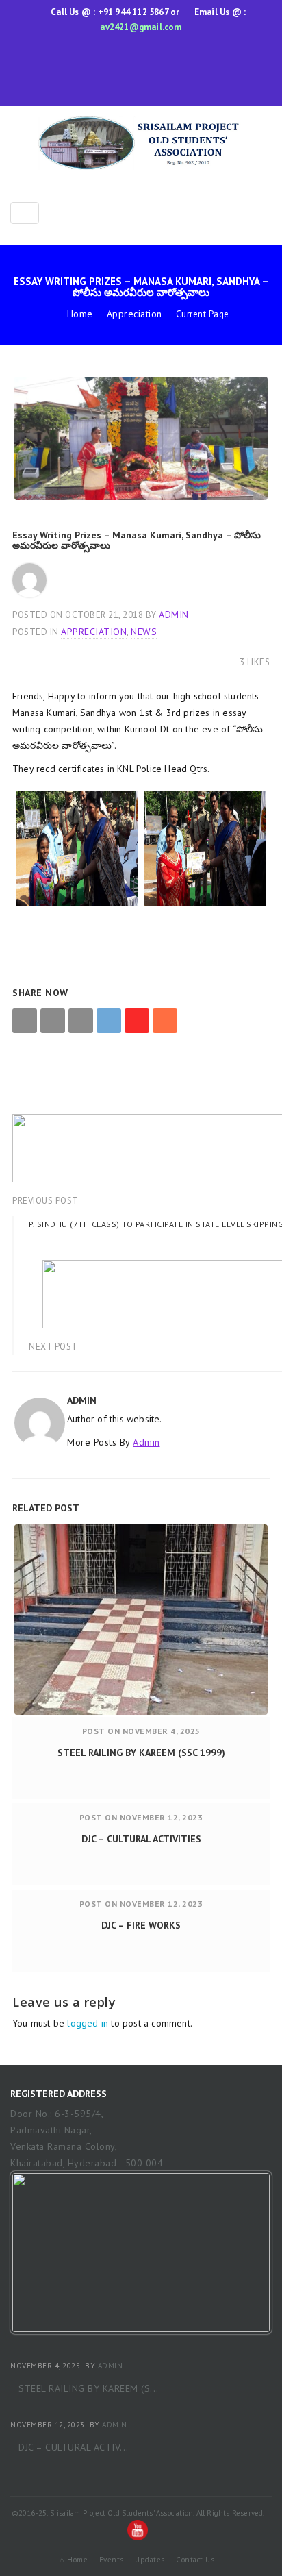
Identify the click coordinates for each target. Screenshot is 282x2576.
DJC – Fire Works (141, 1925)
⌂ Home (74, 2560)
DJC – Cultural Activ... (74, 2447)
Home (80, 314)
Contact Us (195, 2560)
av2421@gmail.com (141, 27)
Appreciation (134, 314)
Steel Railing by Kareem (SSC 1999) (141, 1753)
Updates (150, 2560)
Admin (174, 615)
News (144, 632)
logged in (88, 2023)
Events (112, 2560)
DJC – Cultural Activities (141, 1839)
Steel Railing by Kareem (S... (89, 2388)
